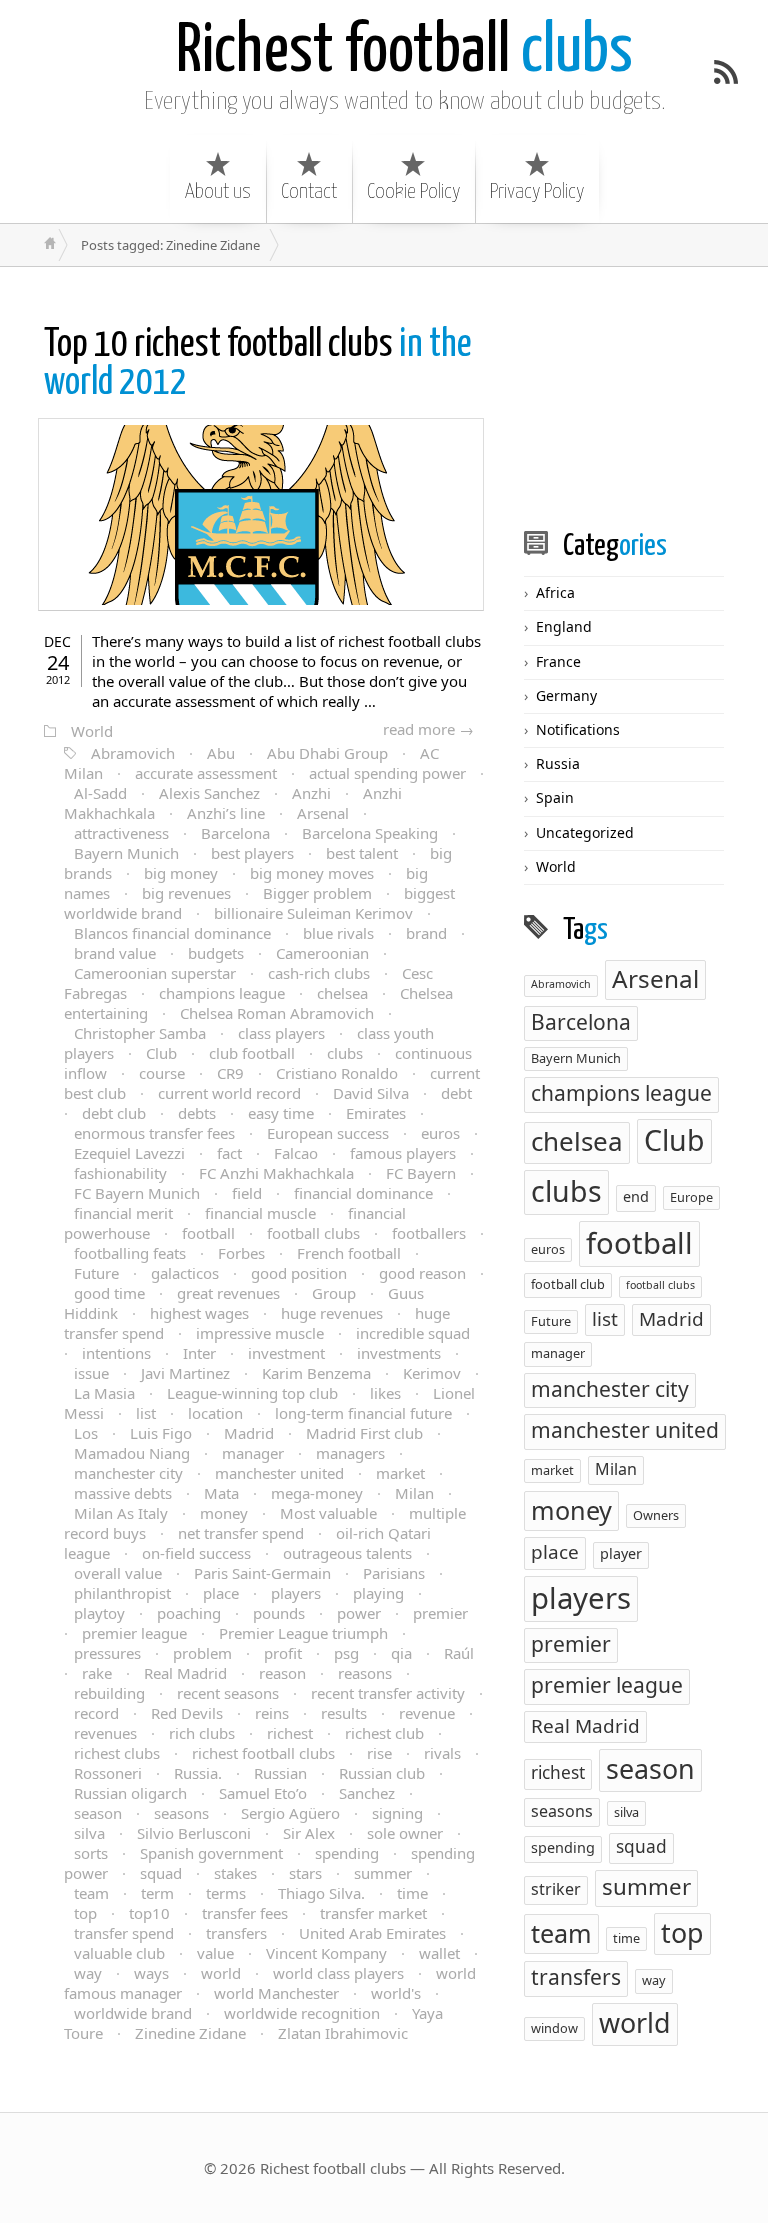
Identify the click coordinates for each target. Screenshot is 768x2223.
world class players (338, 1973)
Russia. (198, 1773)
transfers (236, 1933)
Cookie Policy (413, 192)
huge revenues (332, 1313)
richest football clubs (263, 1753)
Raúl (459, 1653)
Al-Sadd (100, 793)
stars (305, 1873)
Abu (221, 753)
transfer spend (124, 1933)
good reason (422, 1273)
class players (281, 1033)
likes (385, 1393)
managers (350, 1453)
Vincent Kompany (326, 1953)
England (564, 626)
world (221, 1973)
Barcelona (235, 833)
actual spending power (387, 773)
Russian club (382, 1773)
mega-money (317, 1493)
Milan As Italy (121, 1513)
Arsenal (323, 813)
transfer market (373, 1913)
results (344, 1713)
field (247, 1193)
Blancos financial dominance (172, 933)
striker (556, 1889)
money (224, 1513)
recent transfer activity (388, 1693)
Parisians (394, 1573)
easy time (281, 1113)
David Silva (371, 1093)
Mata (221, 1493)
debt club (114, 1113)
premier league (134, 1633)
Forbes (241, 1253)
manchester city (128, 1473)
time (412, 1893)
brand (426, 933)
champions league (222, 993)
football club (568, 1284)
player (621, 1553)
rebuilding (109, 1693)
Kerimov (432, 1373)
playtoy (99, 1613)
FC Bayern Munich (137, 1193)
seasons (181, 1813)
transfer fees (245, 1913)
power (359, 1613)
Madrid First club (364, 1433)
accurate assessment (206, 773)
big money (181, 873)
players (296, 1593)
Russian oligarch (130, 1793)
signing (397, 1813)
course (162, 1073)
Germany (566, 695)
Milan (414, 1493)
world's (396, 1993)
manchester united (279, 1473)
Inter (199, 1353)
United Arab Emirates (372, 1933)
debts (197, 1113)
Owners (656, 1515)
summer (383, 1873)
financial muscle (260, 1213)
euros (440, 1133)
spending (347, 1853)
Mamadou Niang (132, 1453)
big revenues (186, 893)
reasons (365, 1673)
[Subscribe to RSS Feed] (726, 72)
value (215, 1953)
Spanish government (211, 1853)
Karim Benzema (316, 1373)
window (554, 2028)
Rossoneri (108, 1773)
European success (328, 1133)
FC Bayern (421, 1173)
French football (349, 1253)
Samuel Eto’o (263, 1793)
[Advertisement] (646, 397)
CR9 (230, 1073)
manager (253, 1453)
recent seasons (228, 1693)
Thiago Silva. (321, 1893)
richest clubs (117, 1753)
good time (109, 1293)
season (98, 1813)
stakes (235, 1873)
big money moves (312, 873)
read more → (428, 729)
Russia (558, 763)
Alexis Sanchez (209, 793)
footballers (429, 1233)
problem (202, 1653)
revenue (427, 1713)
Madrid (249, 1433)
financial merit (123, 1213)
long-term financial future (363, 1413)
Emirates (376, 1113)
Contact (309, 192)
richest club (384, 1733)
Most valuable (328, 1513)
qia (401, 1653)
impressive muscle (260, 1333)
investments (399, 1353)
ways (151, 1973)
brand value (115, 953)
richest (290, 1733)
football (208, 1233)
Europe (691, 1197)
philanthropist (122, 1593)
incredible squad (413, 1333)
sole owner (405, 1833)
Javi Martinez (185, 1373)
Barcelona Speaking (370, 833)
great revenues (228, 1293)
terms (226, 1893)
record (96, 1713)
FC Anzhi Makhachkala (276, 1173)
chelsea (342, 993)
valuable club (119, 1953)
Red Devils (187, 1713)
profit (283, 1653)
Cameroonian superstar (155, 973)
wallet (439, 1953)
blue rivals (338, 933)
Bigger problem (317, 893)
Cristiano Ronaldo (337, 1073)
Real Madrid (185, 1673)
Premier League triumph (303, 1633)
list (146, 1413)
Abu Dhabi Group (327, 753)
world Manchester (276, 1993)
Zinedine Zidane (190, 2033)
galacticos (185, 1273)
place (221, 1593)
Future (96, 1273)
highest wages (199, 1313)
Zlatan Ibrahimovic (343, 2033)
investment (286, 1353)
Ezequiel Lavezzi (129, 1153)
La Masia (104, 1393)
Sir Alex (309, 1833)
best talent (362, 853)
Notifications (578, 729)
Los (86, 1433)
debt (456, 1093)
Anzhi (311, 793)
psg (346, 1653)
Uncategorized (585, 832)
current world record (229, 1093)
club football (252, 1053)
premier (440, 1613)
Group (334, 1293)
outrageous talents (347, 1553)
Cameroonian (322, 953)
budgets (216, 953)
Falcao (296, 1153)
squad (161, 1873)
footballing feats (130, 1253)
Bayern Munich (126, 853)
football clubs (313, 1233)
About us (218, 192)
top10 (149, 1913)
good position (299, 1273)
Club (161, 1053)
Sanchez (367, 1793)
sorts (91, 1853)
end (636, 1196)
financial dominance (363, 1193)
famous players (403, 1153)
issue (91, 1373)
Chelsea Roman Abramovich (277, 1013)
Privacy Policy (537, 192)
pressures (107, 1653)
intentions (116, 1353)
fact (229, 1153)
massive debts (123, 1493)
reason (282, 1673)
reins (272, 1713)
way (88, 1973)
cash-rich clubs (319, 973)
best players (252, 853)
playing (378, 1593)
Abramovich (133, 753)
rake (97, 1673)
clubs (404, 52)
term (157, 1893)
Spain (555, 797)
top (85, 1913)
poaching (189, 1613)
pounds (279, 1613)
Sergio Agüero (290, 1813)
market (400, 1473)
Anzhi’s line (226, 813)
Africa (555, 592)
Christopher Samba (140, 1033)
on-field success (196, 1553)
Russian (280, 1773)
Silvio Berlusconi (194, 1833)
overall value (118, 1573)
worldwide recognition (302, 2013)
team (91, 1893)
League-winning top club (252, 1393)
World (92, 731)
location (215, 1413)
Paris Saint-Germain (262, 1573)
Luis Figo (161, 1433)
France (558, 661)
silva (89, 1833)
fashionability (120, 1173)
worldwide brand (133, 2013)
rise (379, 1753)
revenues (105, 1733)
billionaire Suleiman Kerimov (313, 913)
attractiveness (121, 833)
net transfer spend (241, 1533)
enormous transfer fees (154, 1133)
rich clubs (202, 1733)
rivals (442, 1753)
